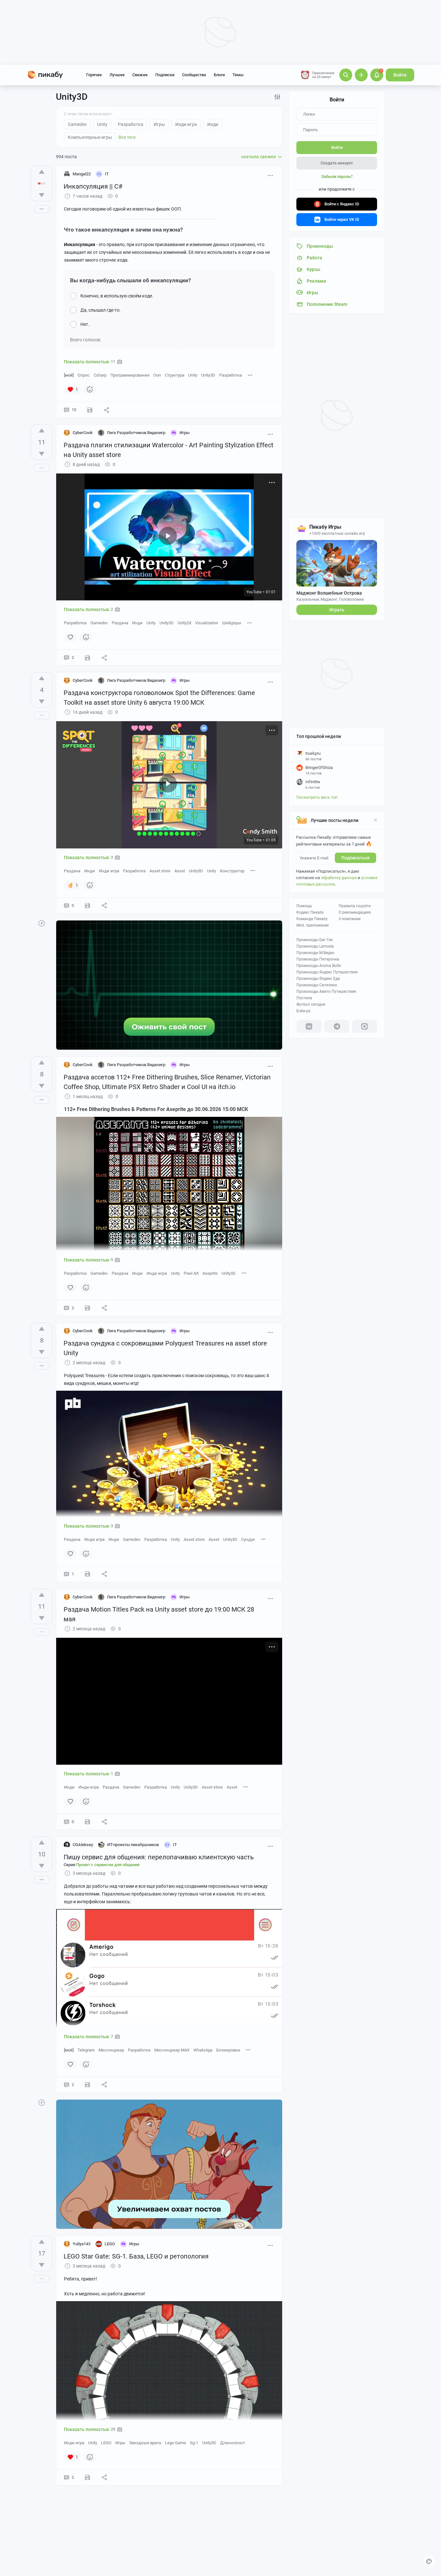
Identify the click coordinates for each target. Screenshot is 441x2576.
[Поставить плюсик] (42, 172)
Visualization (207, 623)
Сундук (248, 1539)
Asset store (160, 871)
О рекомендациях (355, 912)
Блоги (219, 75)
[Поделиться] (107, 410)
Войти (400, 75)
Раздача (120, 623)
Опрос (84, 375)
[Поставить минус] (42, 195)
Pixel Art (191, 1273)
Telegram (86, 2050)
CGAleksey (83, 1845)
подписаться (355, 858)
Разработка (231, 375)
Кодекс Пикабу (310, 912)
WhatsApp (203, 2050)
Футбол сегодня (311, 1004)
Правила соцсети (355, 906)
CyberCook (83, 433)
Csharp (100, 375)
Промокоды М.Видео (315, 953)
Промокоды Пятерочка (318, 959)
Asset (180, 871)
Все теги (127, 137)
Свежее (140, 75)
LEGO (106, 2443)
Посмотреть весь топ (317, 797)
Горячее (94, 75)
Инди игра (109, 871)
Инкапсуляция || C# (93, 186)
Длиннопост (233, 2443)
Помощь (304, 906)
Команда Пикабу (312, 919)
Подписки (165, 75)
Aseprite (210, 1273)
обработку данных (339, 878)
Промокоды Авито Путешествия (326, 992)
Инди (137, 623)
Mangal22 (82, 174)
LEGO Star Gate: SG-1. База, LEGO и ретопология (136, 2256)
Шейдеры (232, 623)
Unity (193, 375)
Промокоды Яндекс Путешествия (327, 972)
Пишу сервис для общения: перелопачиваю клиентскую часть (159, 1857)
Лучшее (117, 75)
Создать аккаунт (337, 163)
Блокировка (228, 2050)
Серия (102, 1865)
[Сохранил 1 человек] (87, 906)
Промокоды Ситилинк (317, 985)
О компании (350, 919)
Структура (175, 375)
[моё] (69, 375)
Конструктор (232, 871)
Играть (337, 610)
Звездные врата (145, 2443)
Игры (120, 2443)
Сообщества (194, 75)
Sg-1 (194, 2443)
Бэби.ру (303, 1011)
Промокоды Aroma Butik (319, 966)
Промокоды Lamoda (315, 946)
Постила (304, 998)
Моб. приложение (313, 925)
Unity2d (184, 623)
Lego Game (175, 2443)
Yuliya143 (82, 2244)
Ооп (157, 375)
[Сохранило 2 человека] (90, 410)
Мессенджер (111, 2050)
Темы (238, 75)
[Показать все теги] (250, 375)
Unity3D (208, 375)
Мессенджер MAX (172, 2050)
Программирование (130, 375)
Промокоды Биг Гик (315, 940)
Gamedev (99, 623)
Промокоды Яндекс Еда (318, 979)
